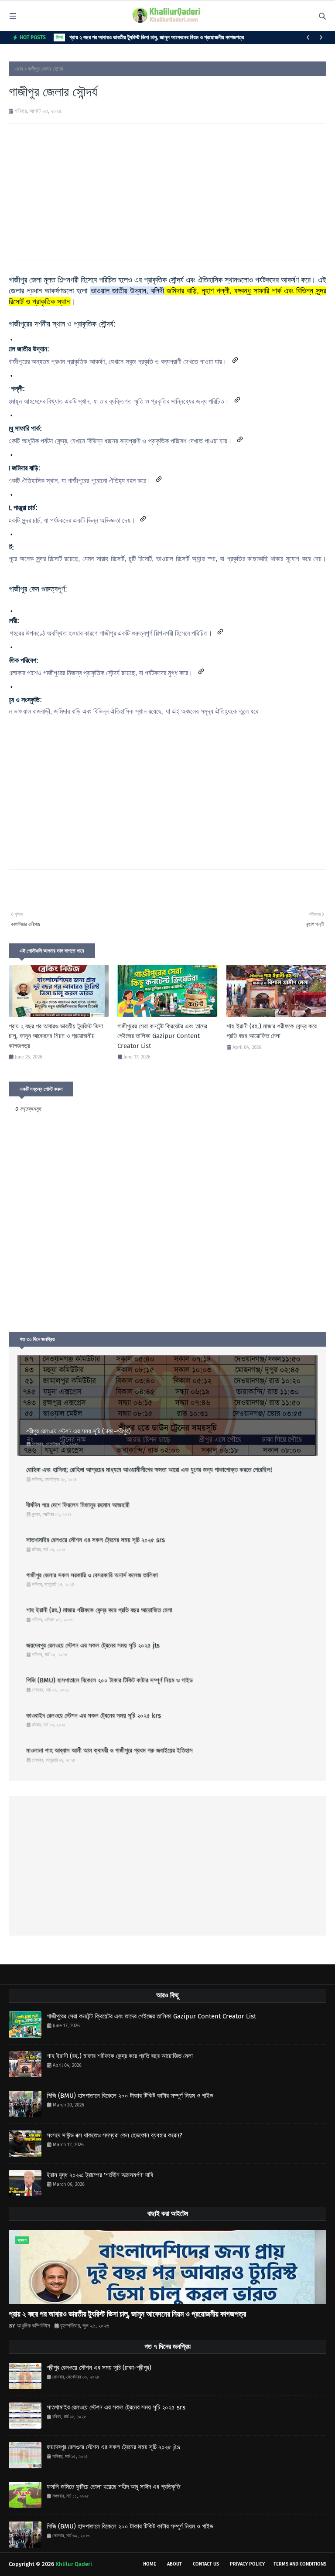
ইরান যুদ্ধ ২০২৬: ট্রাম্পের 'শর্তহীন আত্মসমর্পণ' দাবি (100, 2175)
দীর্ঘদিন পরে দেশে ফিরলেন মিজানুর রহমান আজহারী (78, 1505)
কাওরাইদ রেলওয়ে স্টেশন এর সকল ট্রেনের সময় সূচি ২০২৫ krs (94, 1715)
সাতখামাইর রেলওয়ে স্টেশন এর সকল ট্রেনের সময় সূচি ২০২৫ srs (96, 1540)
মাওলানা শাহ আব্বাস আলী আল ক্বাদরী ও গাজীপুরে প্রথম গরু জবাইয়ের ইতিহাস (109, 1750)
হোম (19, 69)
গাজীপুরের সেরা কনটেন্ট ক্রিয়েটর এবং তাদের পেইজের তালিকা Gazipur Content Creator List (162, 1036)
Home (150, 2564)
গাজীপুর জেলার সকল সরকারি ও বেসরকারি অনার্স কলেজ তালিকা (92, 1575)
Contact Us (206, 2564)
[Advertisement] (167, 191)
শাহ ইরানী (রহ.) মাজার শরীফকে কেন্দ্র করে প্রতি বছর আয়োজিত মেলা (272, 1031)
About (174, 2564)
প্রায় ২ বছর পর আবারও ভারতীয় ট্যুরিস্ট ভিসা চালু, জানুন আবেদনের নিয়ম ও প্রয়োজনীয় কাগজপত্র (157, 37)
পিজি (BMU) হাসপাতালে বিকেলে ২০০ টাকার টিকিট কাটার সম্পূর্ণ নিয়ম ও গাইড (109, 1680)
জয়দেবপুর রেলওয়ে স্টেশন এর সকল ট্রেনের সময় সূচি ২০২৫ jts (93, 1645)
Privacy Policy (247, 2564)
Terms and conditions (300, 2564)
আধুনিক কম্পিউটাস (33, 2326)
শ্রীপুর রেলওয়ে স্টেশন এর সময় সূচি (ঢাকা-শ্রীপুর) (79, 1431)
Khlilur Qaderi (74, 2564)
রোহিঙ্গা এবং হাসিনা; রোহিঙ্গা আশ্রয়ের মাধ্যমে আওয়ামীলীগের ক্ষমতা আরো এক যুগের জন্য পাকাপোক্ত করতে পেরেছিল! (149, 1470)
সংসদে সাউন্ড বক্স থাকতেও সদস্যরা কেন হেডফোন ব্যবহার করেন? (115, 2135)
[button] (235, 360)
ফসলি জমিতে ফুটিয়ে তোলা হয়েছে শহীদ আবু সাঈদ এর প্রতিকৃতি (113, 2487)
